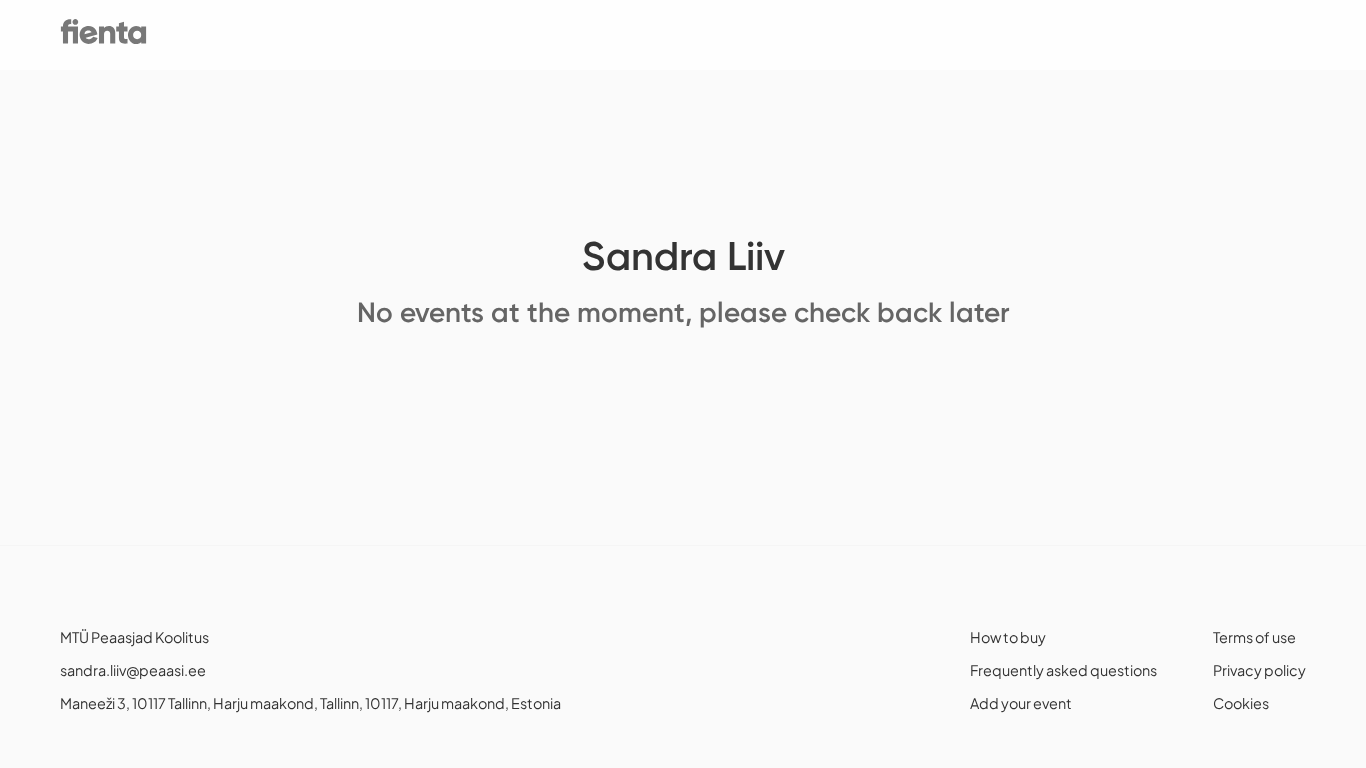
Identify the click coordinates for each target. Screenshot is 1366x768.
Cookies (1241, 703)
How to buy (1008, 637)
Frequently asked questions (1063, 670)
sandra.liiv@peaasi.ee (133, 670)
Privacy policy (1259, 670)
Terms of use (1254, 637)
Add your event (1021, 703)
